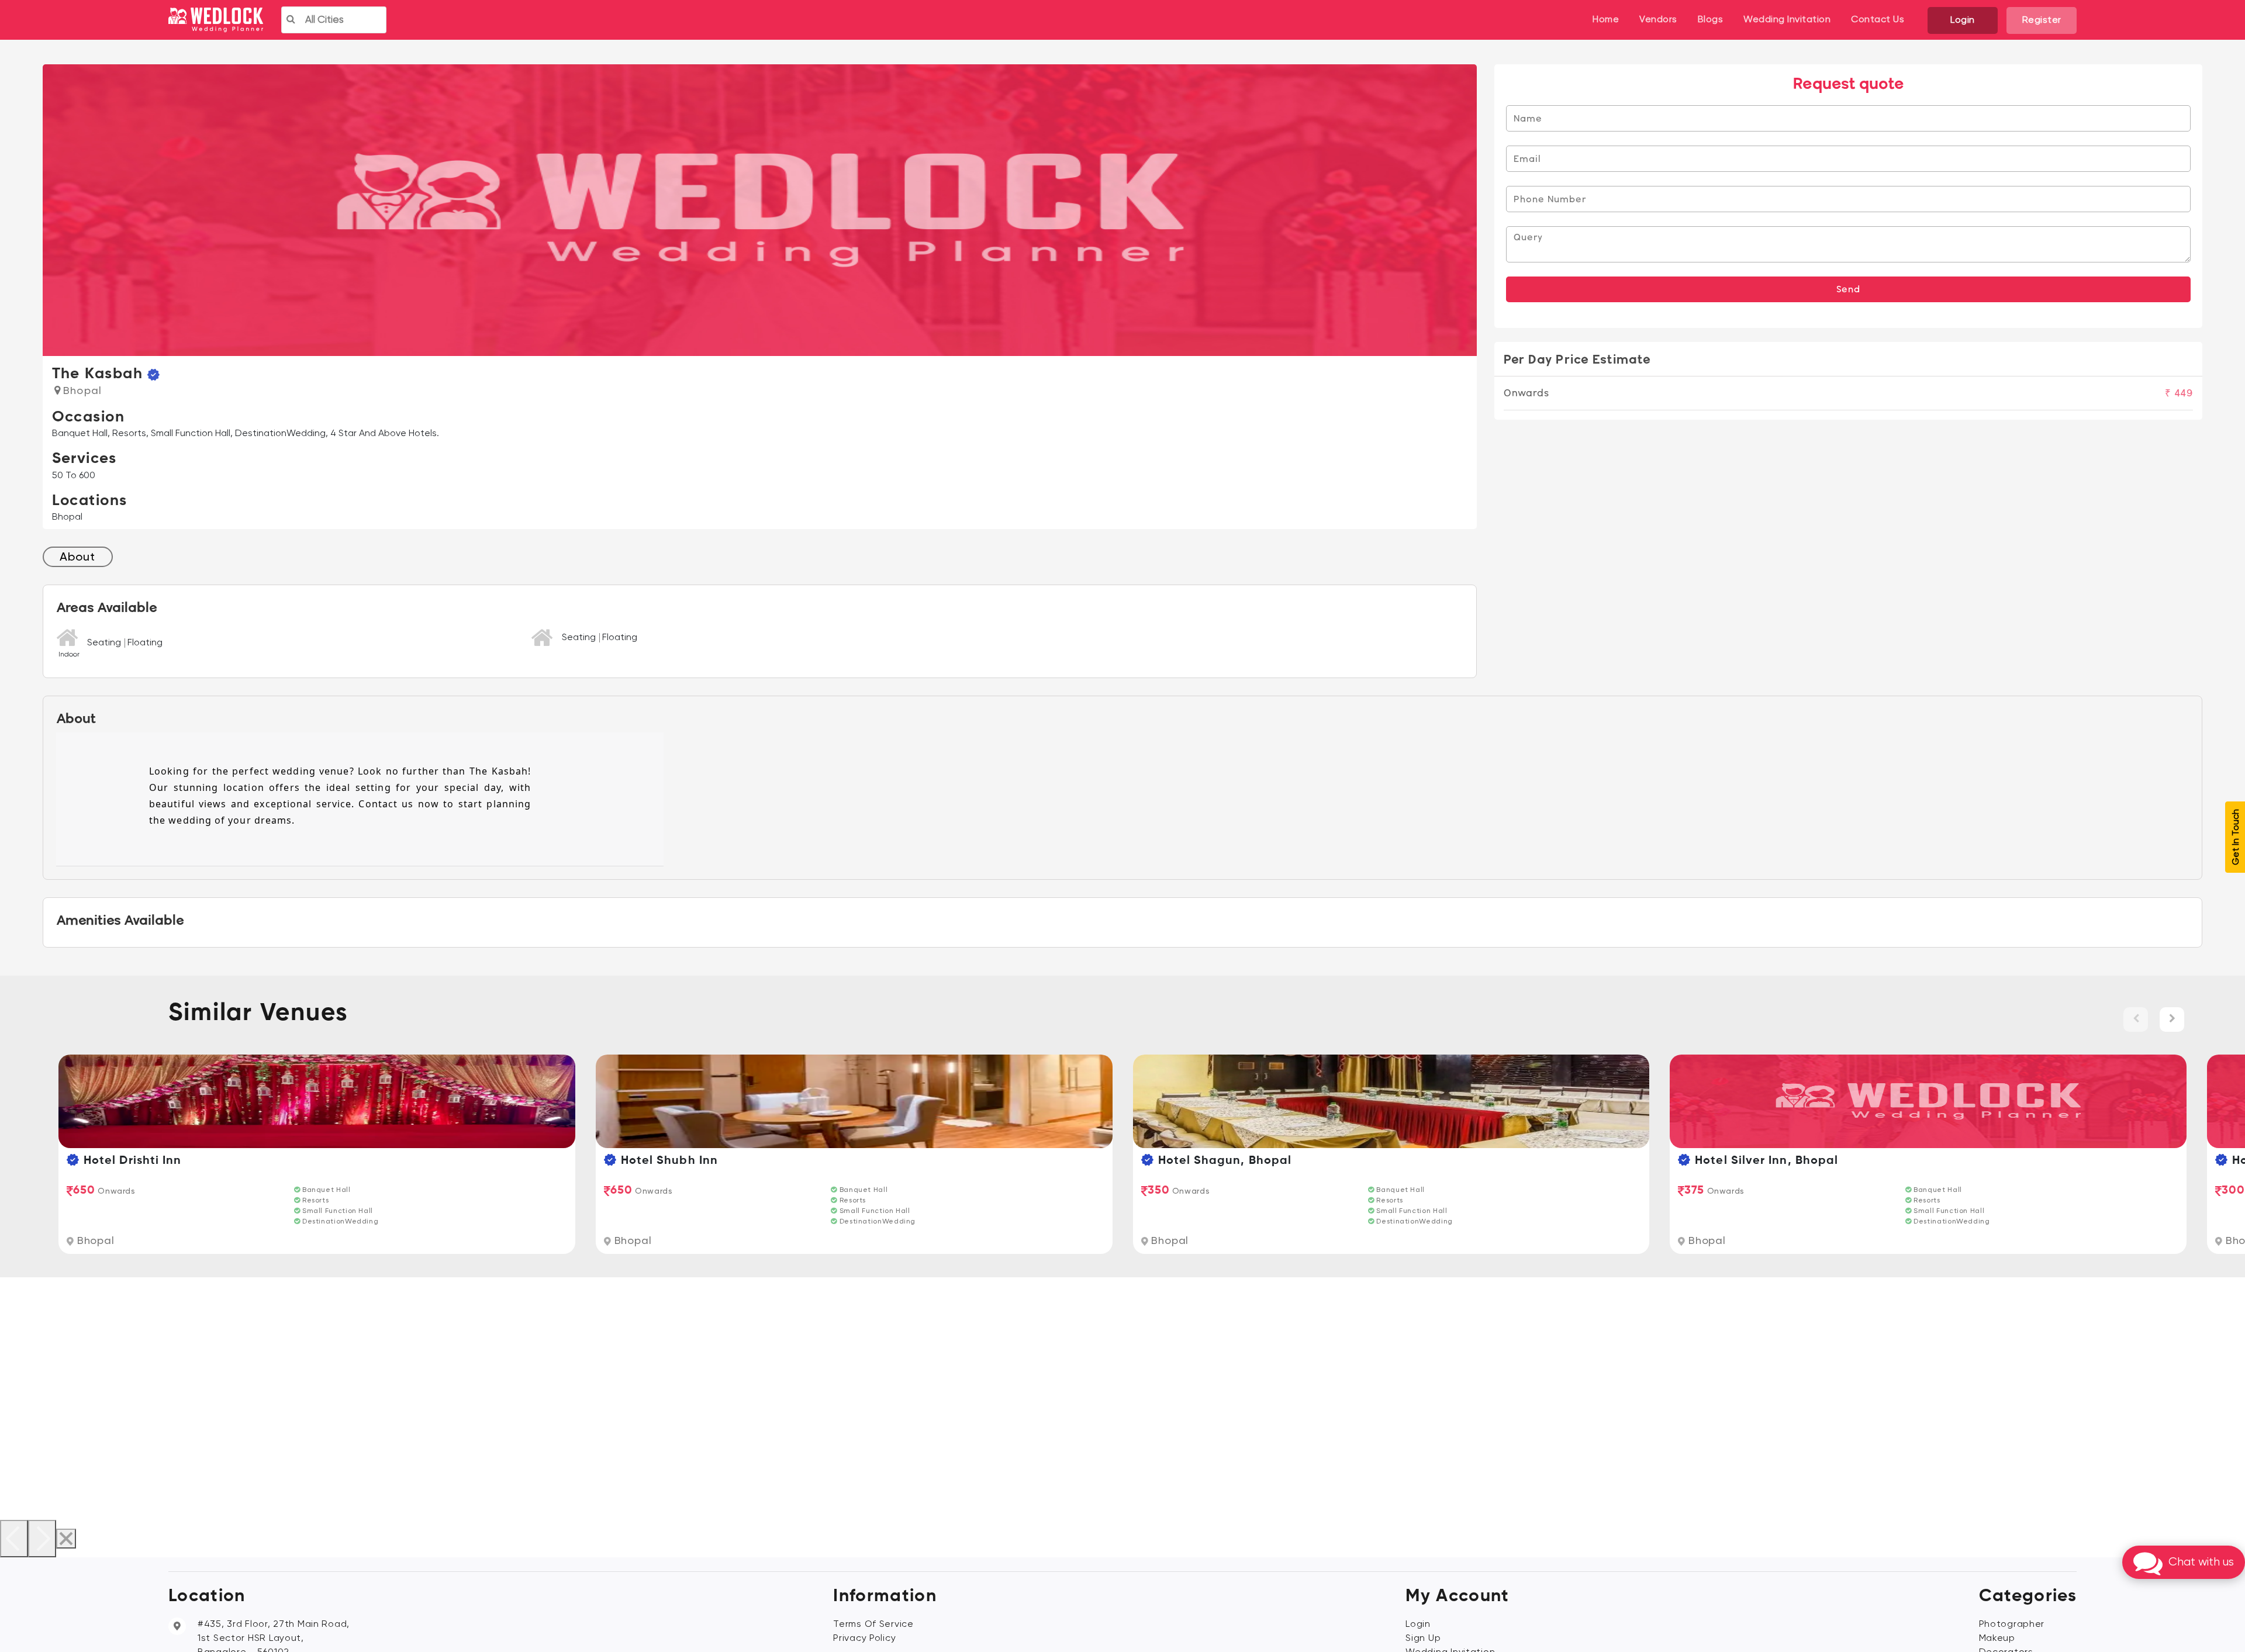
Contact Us (1878, 20)
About (77, 558)
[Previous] (14, 1539)
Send (1848, 289)
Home (1606, 20)
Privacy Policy (864, 1639)
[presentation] (2136, 1019)
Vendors (1658, 20)
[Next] (42, 1539)
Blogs (1711, 20)
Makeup (1997, 1639)
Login (1963, 20)
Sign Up (1423, 1639)
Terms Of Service (873, 1625)
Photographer (2012, 1625)
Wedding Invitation (1787, 20)
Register (2042, 20)
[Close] (66, 1539)
